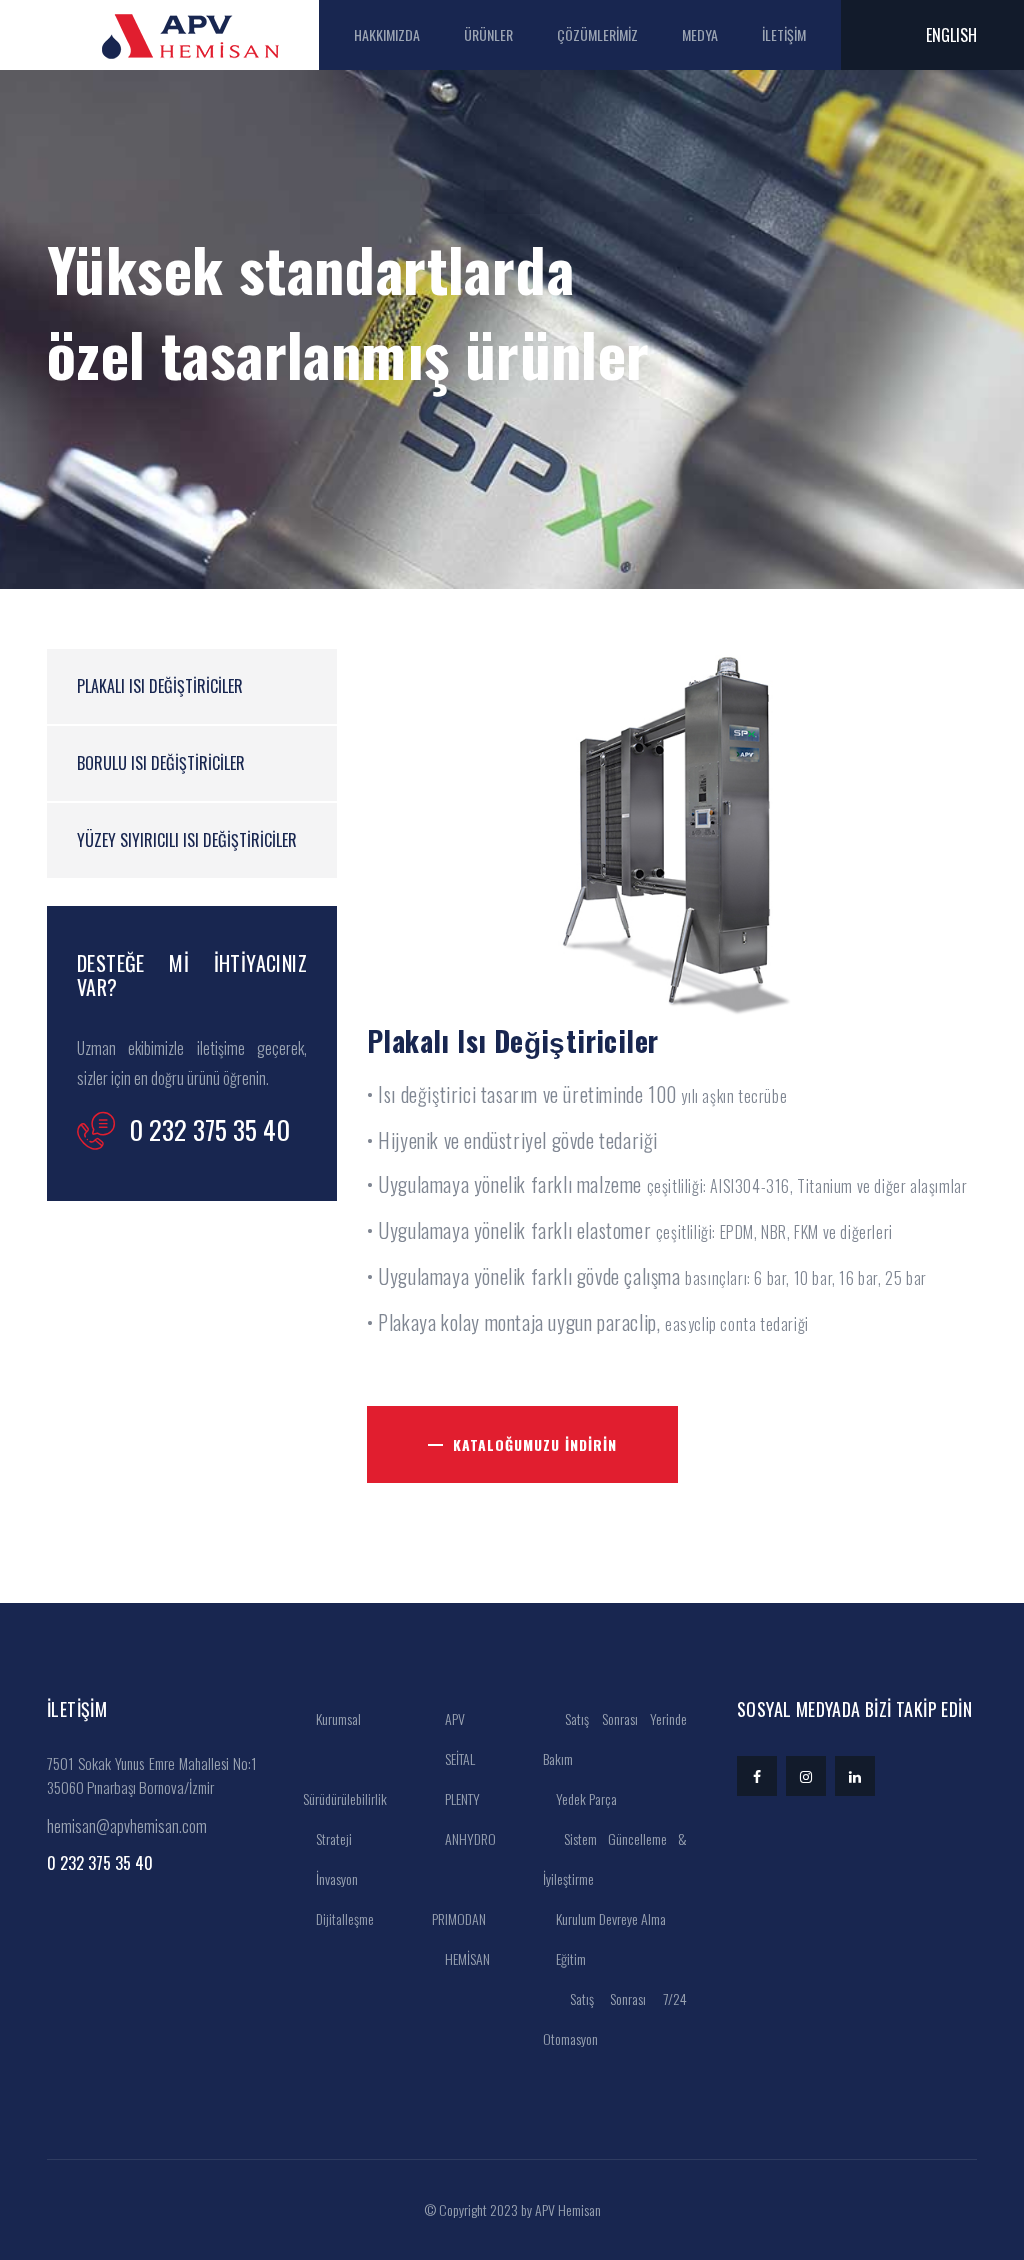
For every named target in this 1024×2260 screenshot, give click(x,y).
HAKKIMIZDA (387, 34)
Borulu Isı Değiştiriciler (161, 763)
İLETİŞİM (784, 34)
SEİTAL (458, 1758)
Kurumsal (337, 1718)
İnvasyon (335, 1878)
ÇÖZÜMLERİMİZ (597, 34)
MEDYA (700, 34)
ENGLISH (951, 35)
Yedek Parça (585, 1798)
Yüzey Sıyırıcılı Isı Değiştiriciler (187, 840)
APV (453, 1718)
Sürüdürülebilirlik (345, 1798)
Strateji (332, 1838)
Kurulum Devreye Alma (609, 1918)
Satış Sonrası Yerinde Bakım (615, 1738)
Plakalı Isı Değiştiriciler (160, 686)
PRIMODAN (459, 1918)
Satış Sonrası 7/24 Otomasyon (615, 2018)
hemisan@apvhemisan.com (127, 1826)
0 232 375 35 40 (100, 1863)
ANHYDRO (469, 1838)
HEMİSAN (466, 1958)
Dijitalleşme (343, 1918)
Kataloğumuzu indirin (535, 1444)
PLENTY (461, 1798)
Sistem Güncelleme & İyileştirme (615, 1858)
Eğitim (569, 1958)
